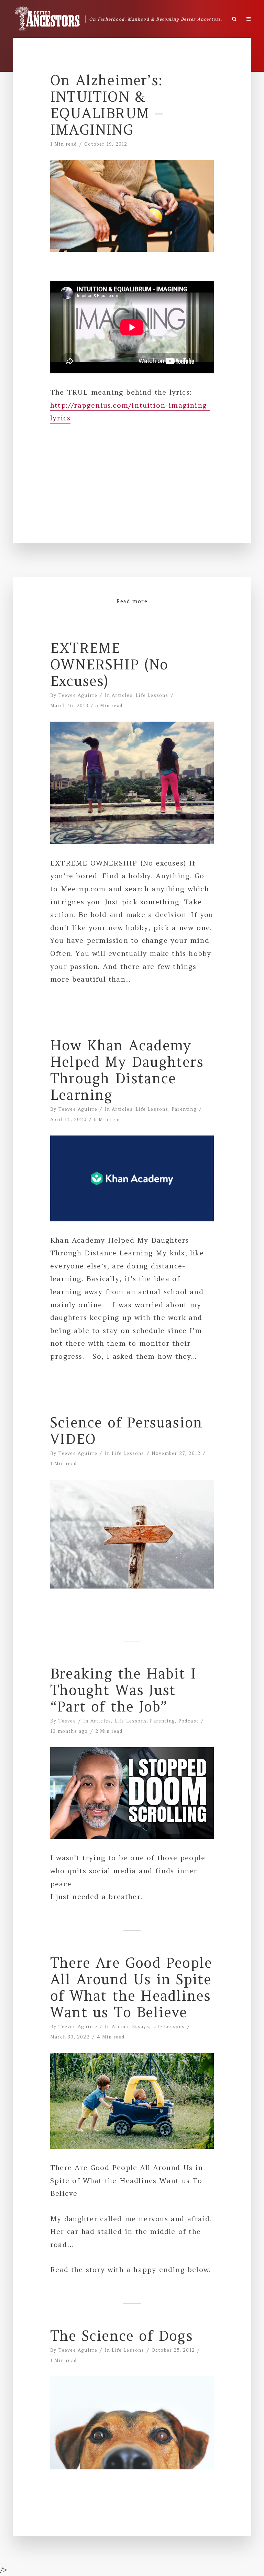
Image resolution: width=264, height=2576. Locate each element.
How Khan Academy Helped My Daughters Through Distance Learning (127, 1070)
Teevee (67, 1721)
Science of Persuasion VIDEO (126, 1431)
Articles (122, 695)
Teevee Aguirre (78, 695)
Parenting (184, 1109)
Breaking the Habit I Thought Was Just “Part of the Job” (123, 1690)
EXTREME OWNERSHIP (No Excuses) (109, 665)
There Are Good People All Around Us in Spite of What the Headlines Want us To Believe (131, 1988)
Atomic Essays (130, 2027)
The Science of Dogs (122, 2336)
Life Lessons (152, 695)
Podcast (189, 1721)
